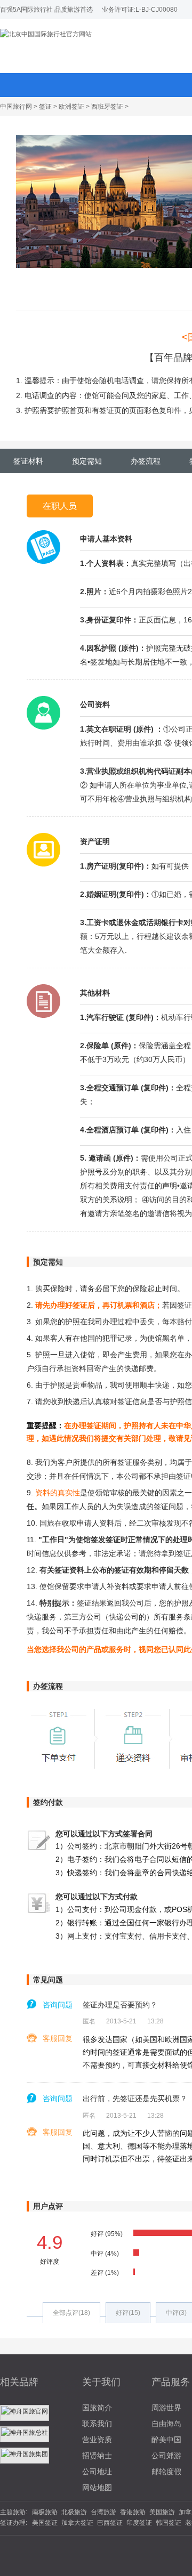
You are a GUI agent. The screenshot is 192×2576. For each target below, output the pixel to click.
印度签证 (139, 2523)
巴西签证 (110, 2523)
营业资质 (97, 2440)
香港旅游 (133, 2512)
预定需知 (87, 461)
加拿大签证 (77, 2523)
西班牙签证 (107, 107)
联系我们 (97, 2424)
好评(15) (128, 2313)
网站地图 (97, 2488)
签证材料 (28, 461)
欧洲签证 (71, 107)
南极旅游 (45, 2512)
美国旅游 (162, 2512)
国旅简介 (97, 2408)
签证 (45, 107)
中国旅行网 (16, 107)
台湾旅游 (103, 2512)
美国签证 (45, 2523)
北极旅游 (74, 2512)
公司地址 (97, 2472)
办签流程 (146, 461)
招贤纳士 (97, 2456)
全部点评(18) (71, 2313)
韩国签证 (169, 2523)
